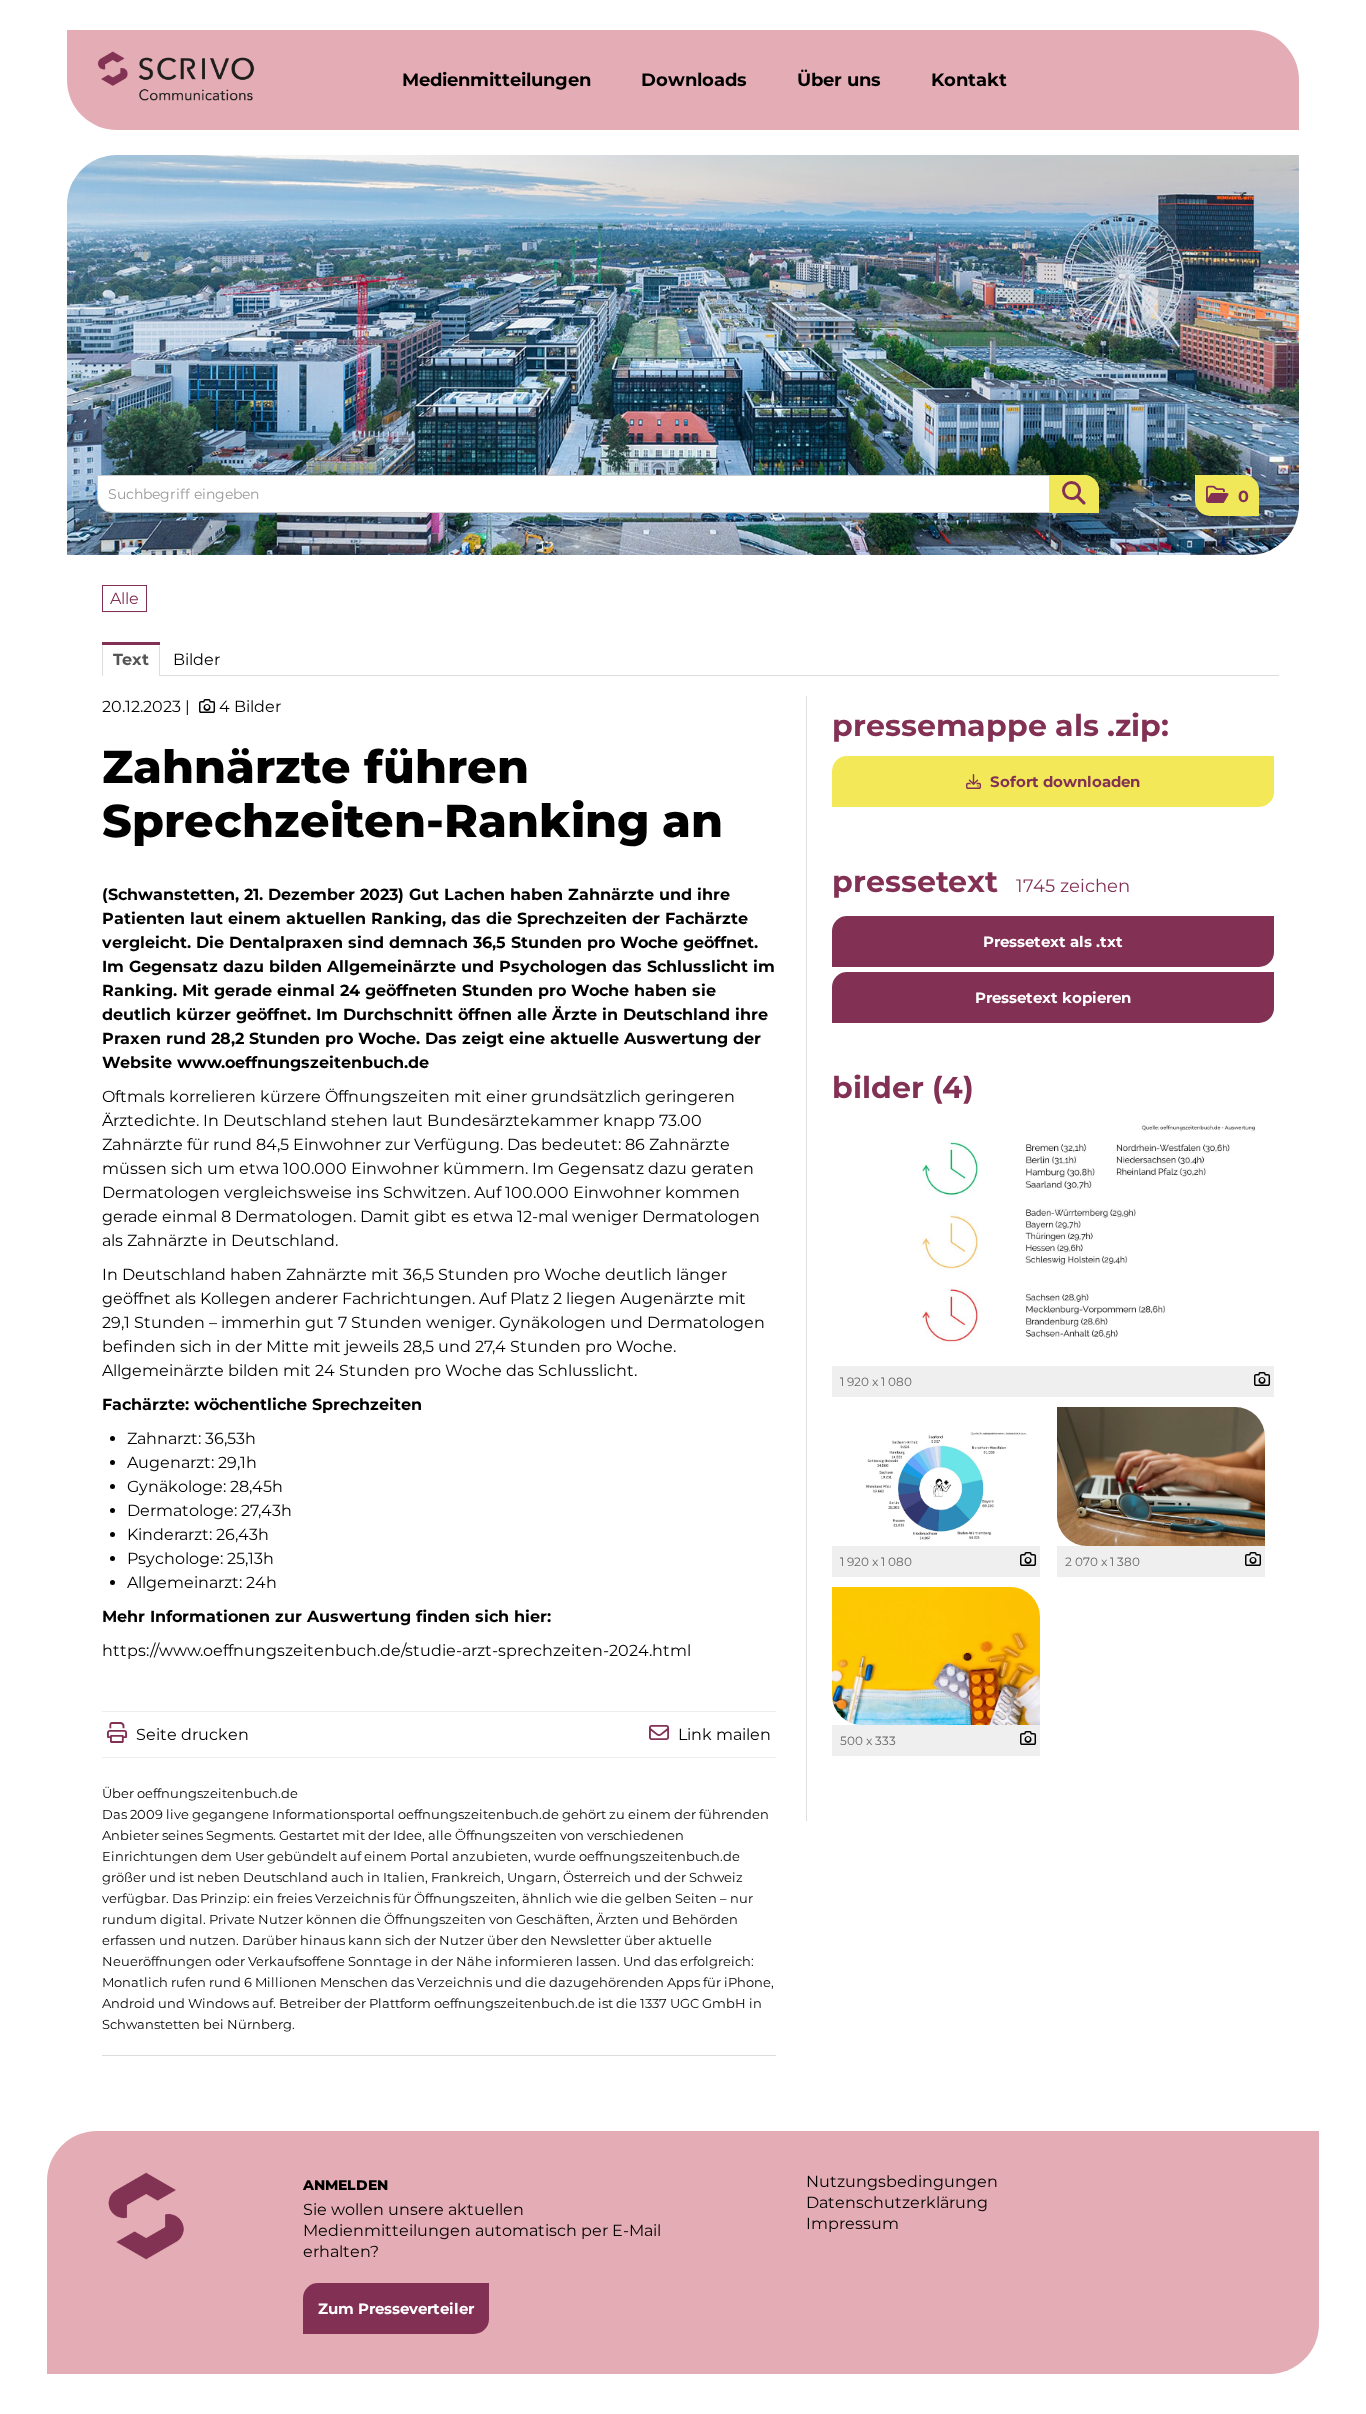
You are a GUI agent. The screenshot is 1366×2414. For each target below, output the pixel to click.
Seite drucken (192, 1734)
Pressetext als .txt (1053, 941)
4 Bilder (250, 706)
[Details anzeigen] (1257, 1380)
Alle (124, 598)
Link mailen (724, 1734)
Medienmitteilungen (496, 80)
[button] (1227, 495)
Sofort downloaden (1063, 781)
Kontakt (969, 80)
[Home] (176, 77)
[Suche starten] (1074, 494)
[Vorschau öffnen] (1053, 1242)
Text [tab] (131, 659)
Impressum (852, 2223)
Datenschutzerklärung (897, 2202)
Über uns (839, 80)
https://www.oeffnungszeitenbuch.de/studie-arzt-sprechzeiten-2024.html (396, 1650)
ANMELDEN (345, 2185)
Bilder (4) (903, 1087)
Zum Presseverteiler (396, 2308)
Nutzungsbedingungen (902, 2181)
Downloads (694, 80)
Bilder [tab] (196, 659)
